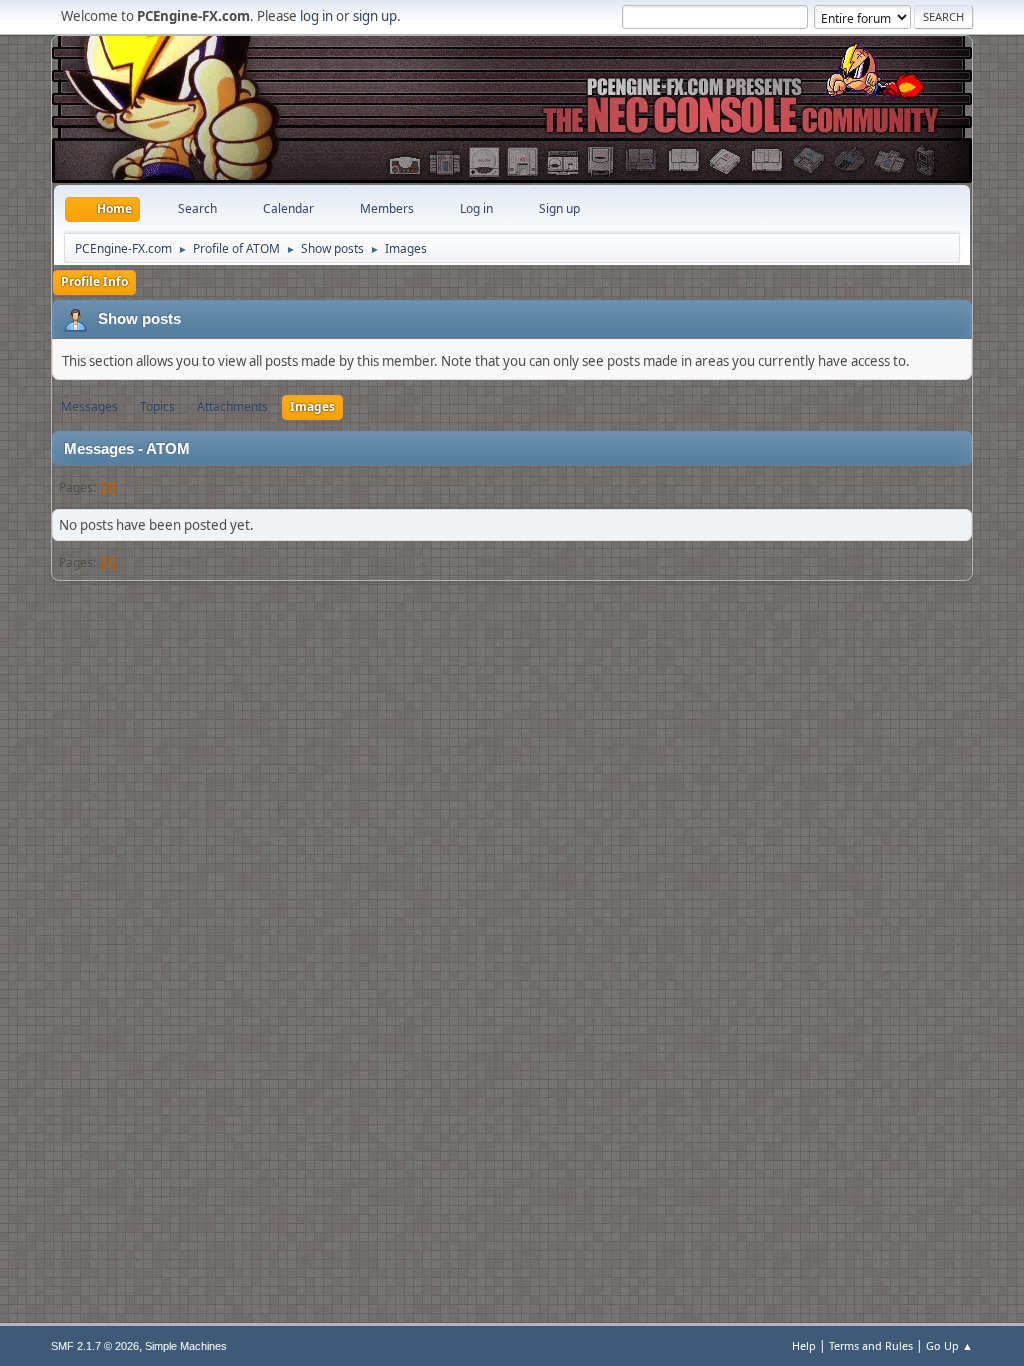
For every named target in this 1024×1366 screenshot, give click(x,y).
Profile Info (94, 281)
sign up (375, 16)
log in (316, 16)
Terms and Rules (871, 1345)
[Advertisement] (512, 95)
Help (804, 1345)
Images (312, 406)
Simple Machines (186, 1346)
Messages (89, 406)
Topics (157, 406)
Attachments (232, 406)
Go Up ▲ (949, 1345)
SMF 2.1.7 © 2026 (95, 1346)
